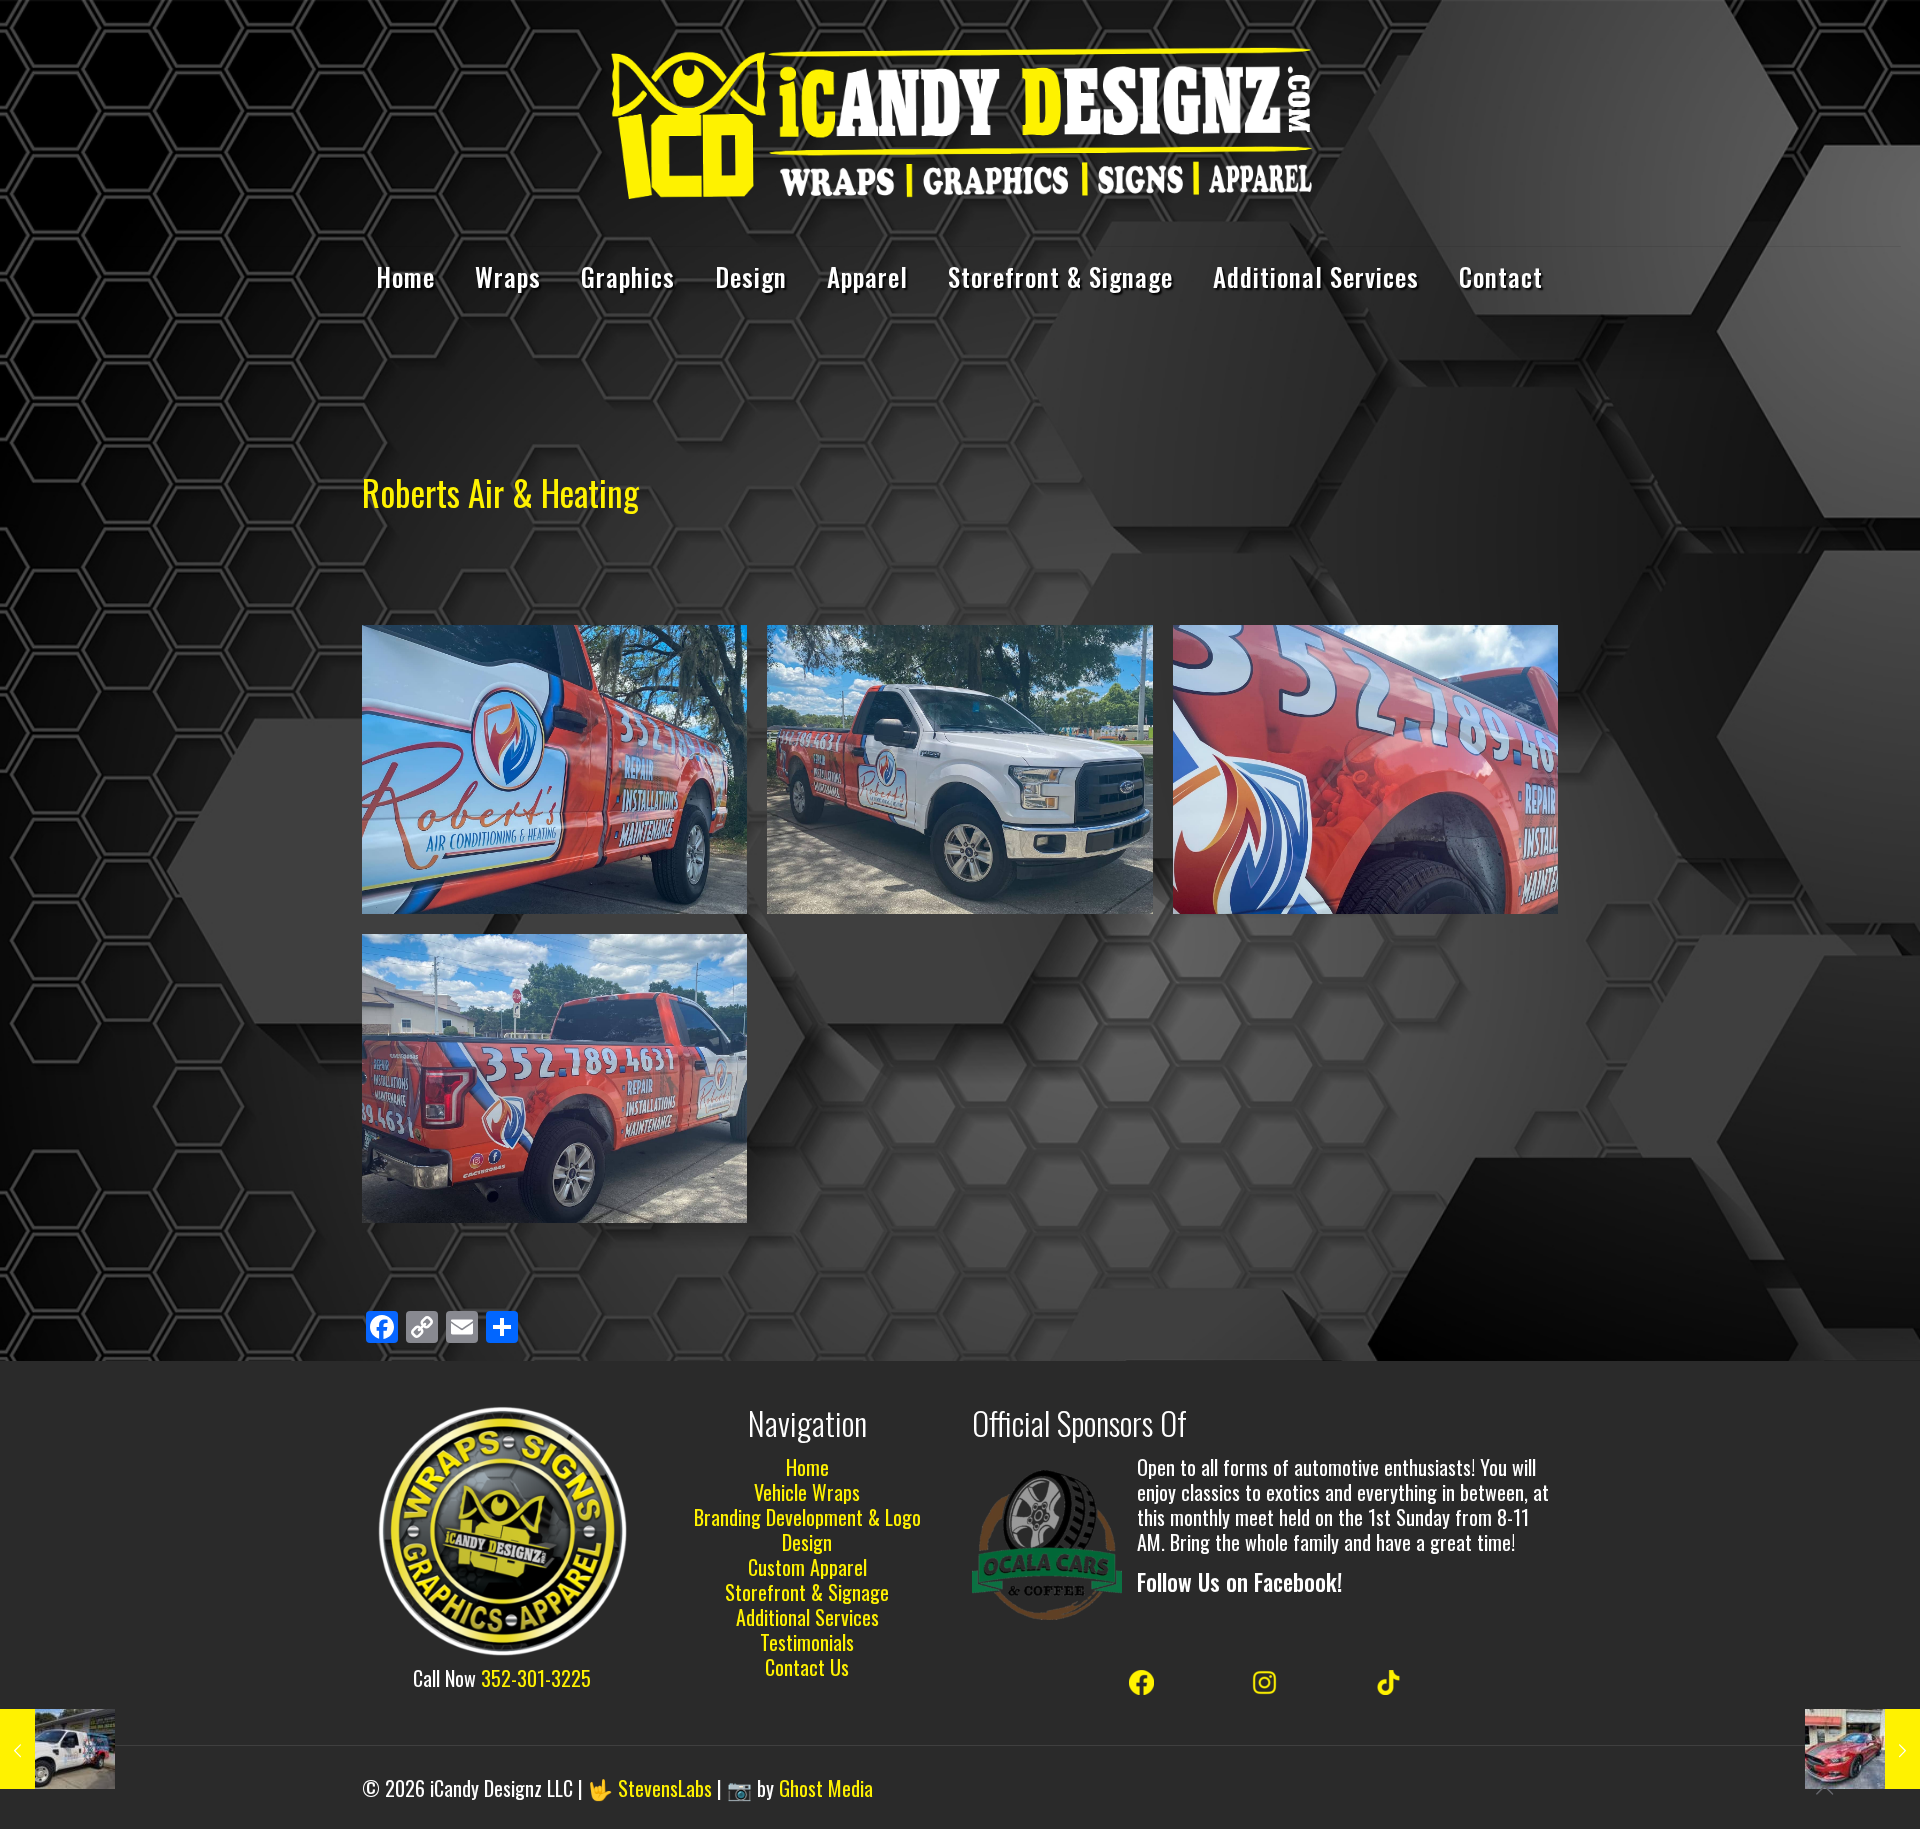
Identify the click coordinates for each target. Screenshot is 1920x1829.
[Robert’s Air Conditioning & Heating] (554, 769)
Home (807, 1467)
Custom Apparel (807, 1567)
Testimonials (807, 1642)
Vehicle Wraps (807, 1492)
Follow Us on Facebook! (1239, 1582)
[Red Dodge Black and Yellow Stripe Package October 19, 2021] (1862, 1749)
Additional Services (807, 1617)
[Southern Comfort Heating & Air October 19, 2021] (57, 1749)
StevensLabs (665, 1788)
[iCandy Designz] (960, 123)
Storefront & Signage (807, 1592)
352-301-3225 (536, 1678)
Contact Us (807, 1667)
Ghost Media (826, 1788)
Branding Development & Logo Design (807, 1529)
